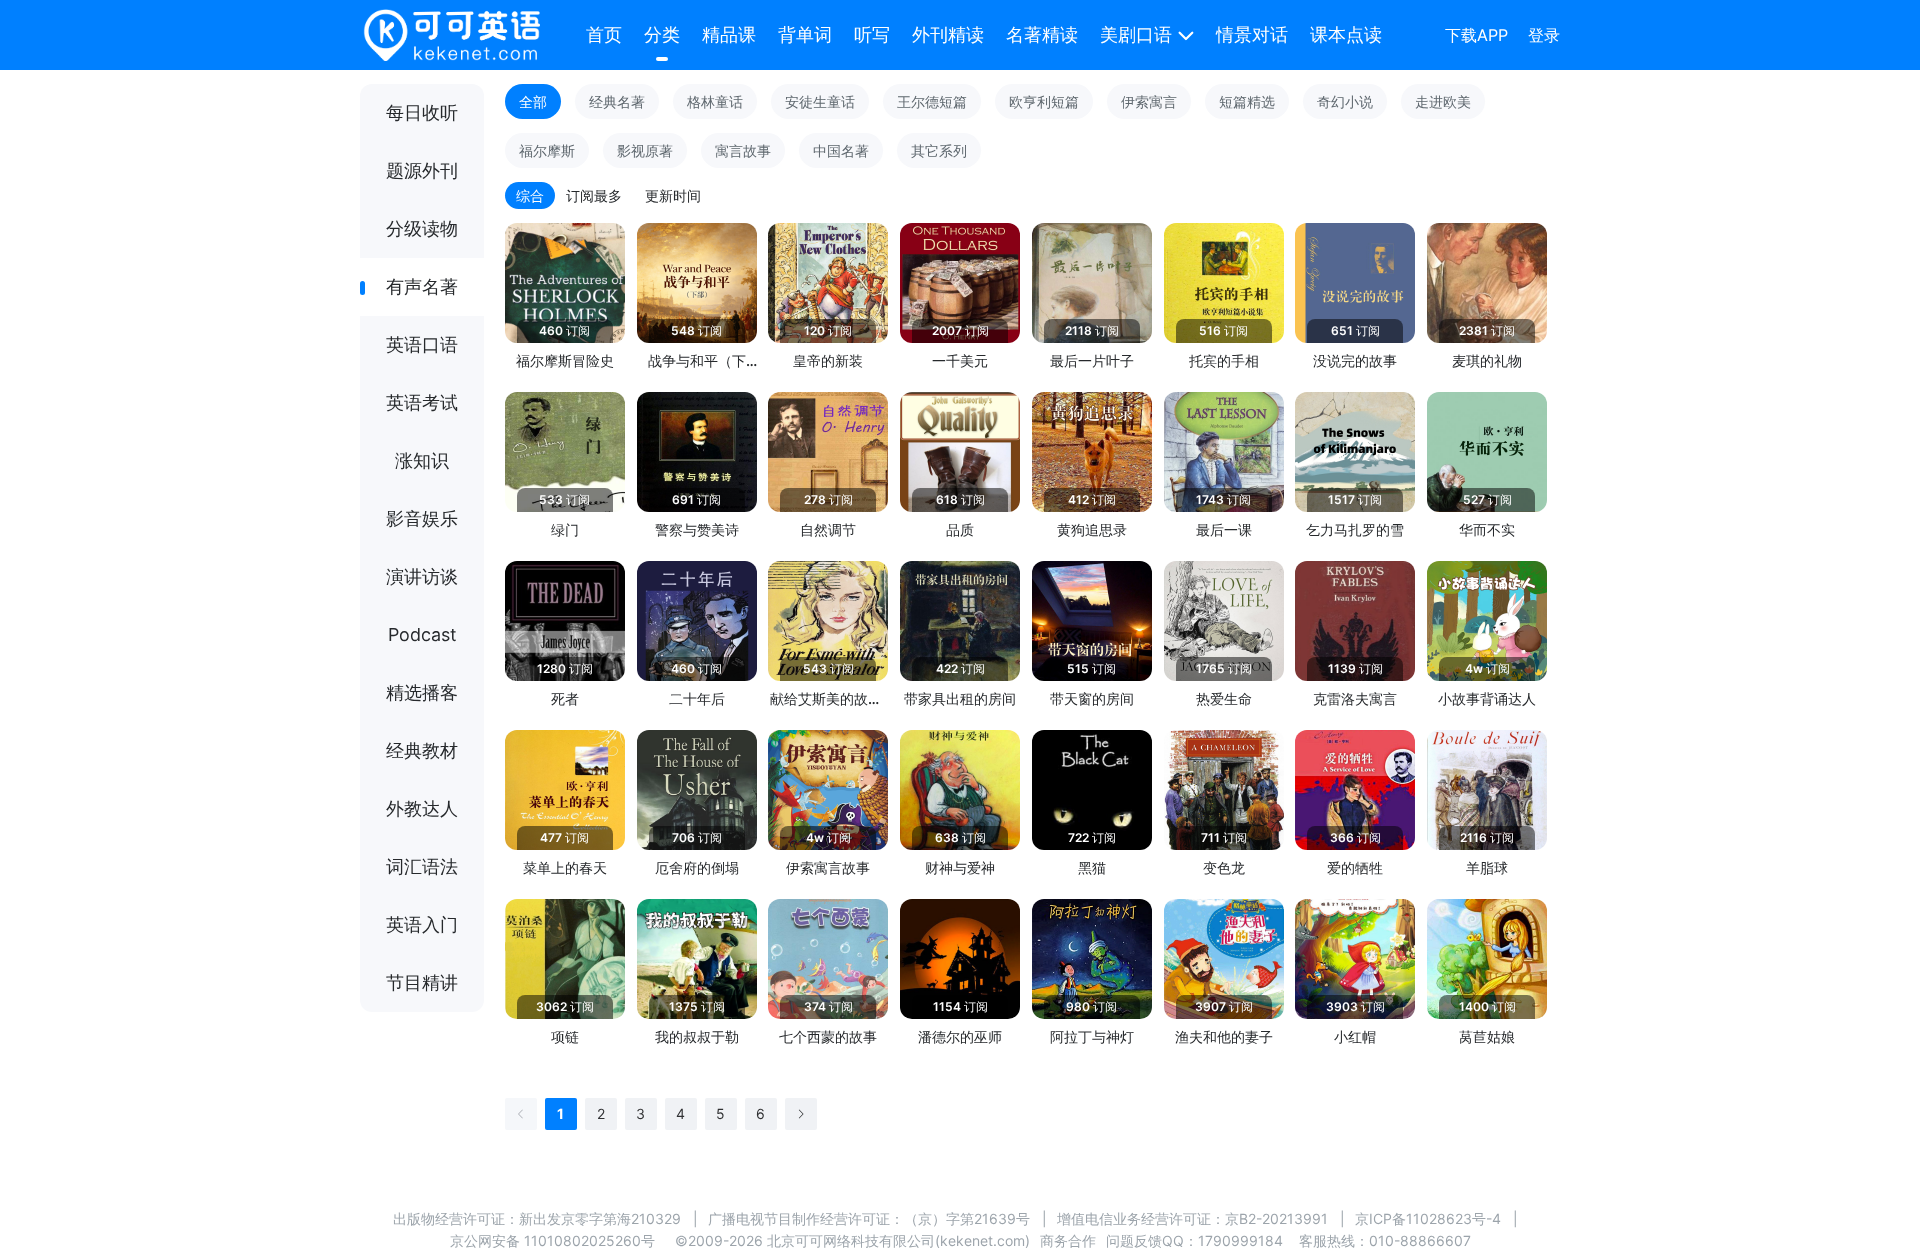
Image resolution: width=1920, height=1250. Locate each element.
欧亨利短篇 (1044, 101)
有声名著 (422, 286)
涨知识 (422, 460)
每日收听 (422, 112)
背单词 (805, 34)
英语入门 (422, 924)
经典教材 (422, 750)
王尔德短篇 (932, 101)
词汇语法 (422, 866)
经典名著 (617, 101)
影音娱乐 (422, 518)
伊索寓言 (1149, 101)
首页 (604, 34)
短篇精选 (1247, 101)
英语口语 (422, 344)
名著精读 (1042, 34)
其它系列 (939, 150)
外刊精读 (948, 34)
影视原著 (645, 150)
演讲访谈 (422, 576)
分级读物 (422, 228)
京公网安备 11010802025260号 (552, 1240)
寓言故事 (743, 150)
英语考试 (422, 402)
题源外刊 (422, 170)
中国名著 (841, 150)
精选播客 (422, 692)
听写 (872, 34)
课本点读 (1346, 34)
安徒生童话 (820, 101)
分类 (662, 34)
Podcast (422, 634)
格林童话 (715, 101)
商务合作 (1068, 1240)
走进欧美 (1443, 101)
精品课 (729, 34)
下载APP (1476, 35)
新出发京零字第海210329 (600, 1218)
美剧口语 (1136, 34)
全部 (533, 101)
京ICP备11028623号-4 (1428, 1218)
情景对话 (1252, 34)
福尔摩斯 (547, 150)
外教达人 (422, 808)
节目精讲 (422, 982)
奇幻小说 (1345, 101)
